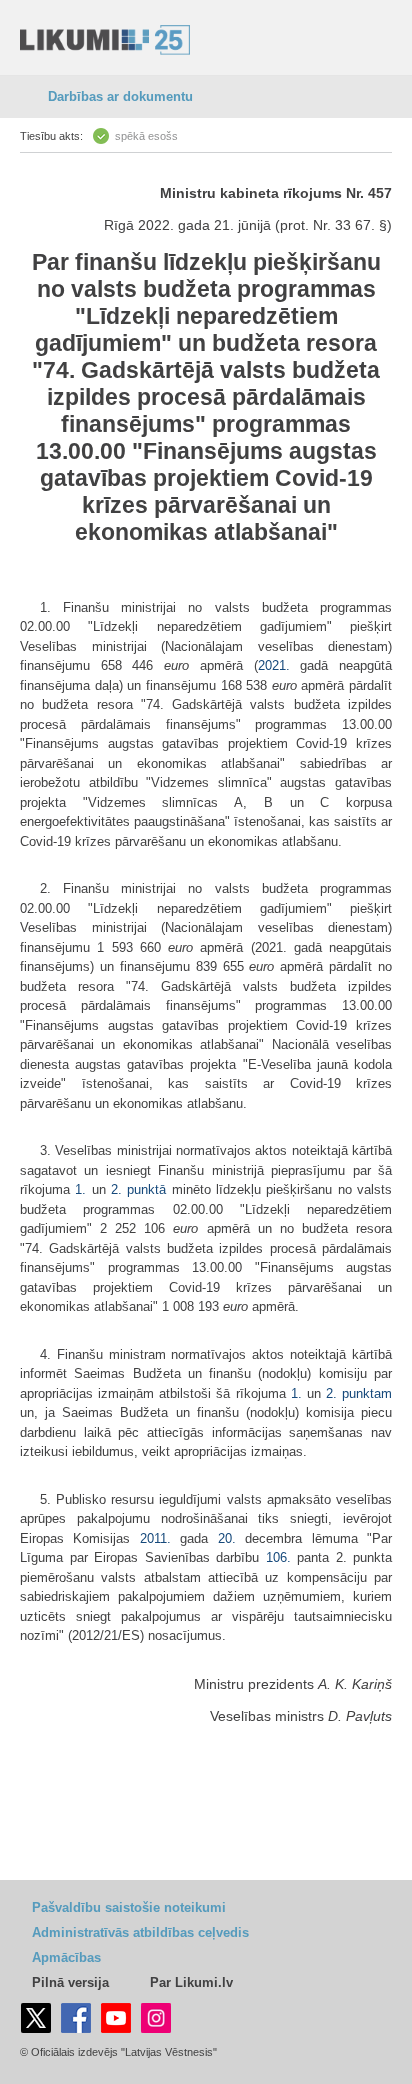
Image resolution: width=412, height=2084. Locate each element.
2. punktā (138, 1189)
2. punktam (359, 1393)
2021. (274, 665)
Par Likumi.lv (191, 1982)
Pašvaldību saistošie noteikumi (129, 1907)
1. (83, 1189)
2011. (155, 1538)
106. (278, 1557)
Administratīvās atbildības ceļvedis (140, 1932)
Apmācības (66, 1957)
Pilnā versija (70, 1982)
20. (227, 1538)
